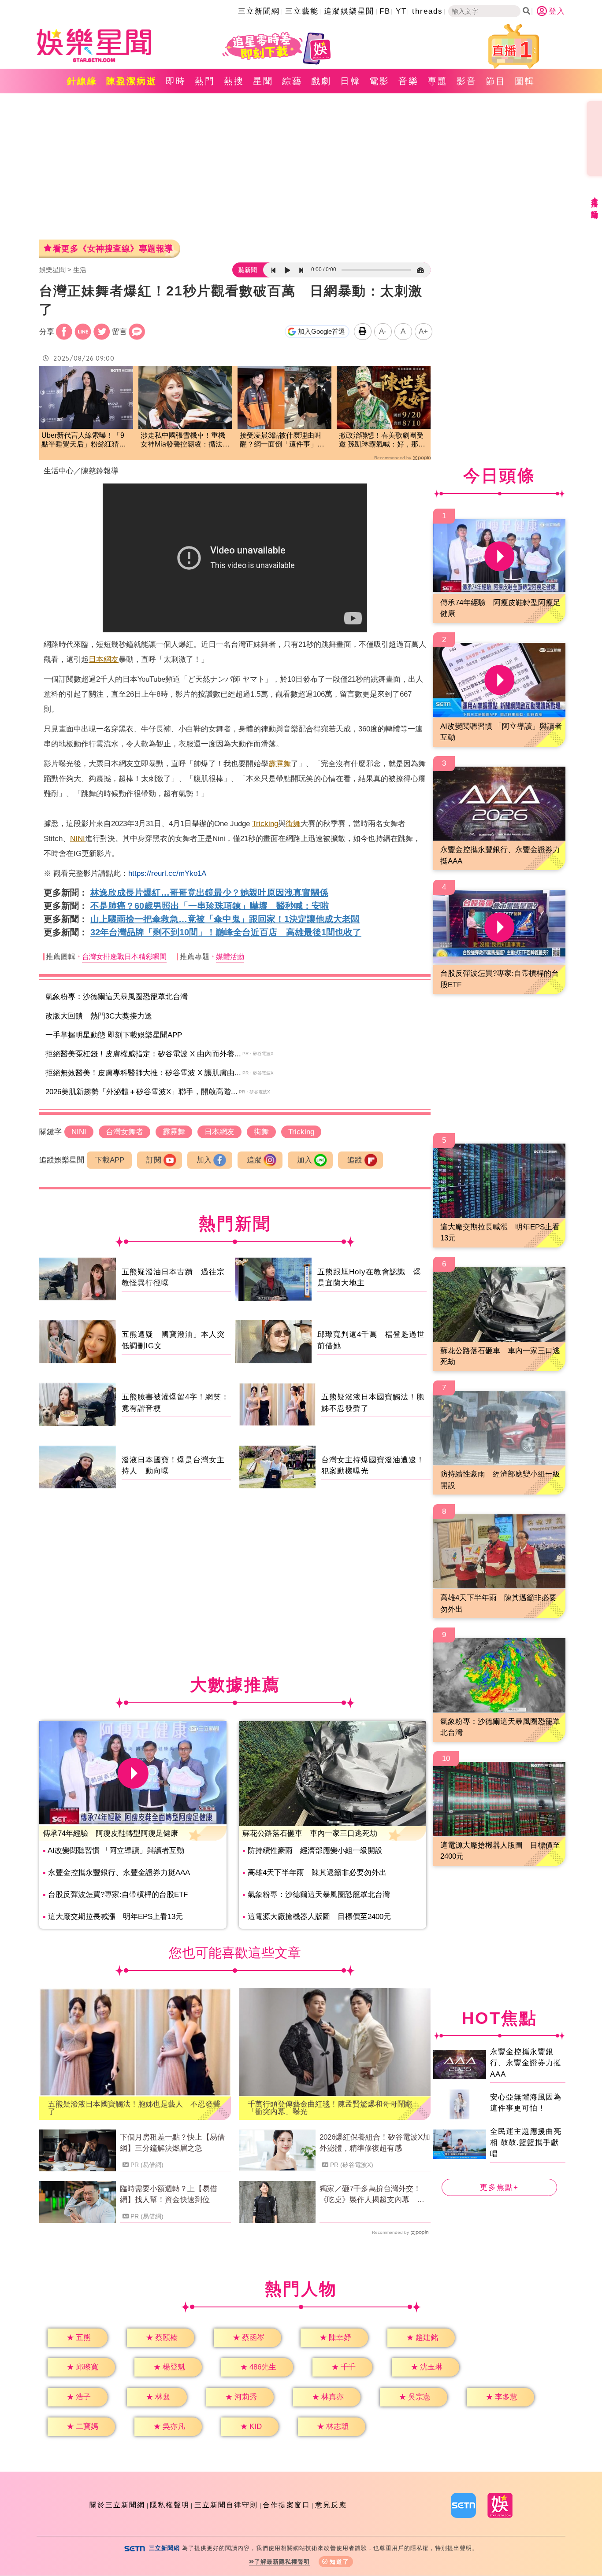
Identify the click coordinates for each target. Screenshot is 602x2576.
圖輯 (525, 81)
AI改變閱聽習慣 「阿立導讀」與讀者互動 (116, 1851)
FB (385, 11)
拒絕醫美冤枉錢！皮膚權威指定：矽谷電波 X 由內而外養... (143, 1054)
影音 (467, 81)
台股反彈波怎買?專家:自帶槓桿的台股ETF (118, 1895)
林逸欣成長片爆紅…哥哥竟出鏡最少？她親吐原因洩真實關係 (209, 893)
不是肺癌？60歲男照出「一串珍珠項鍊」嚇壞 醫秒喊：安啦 (210, 906)
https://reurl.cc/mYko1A (167, 873)
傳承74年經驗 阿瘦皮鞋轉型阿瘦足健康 (110, 1833)
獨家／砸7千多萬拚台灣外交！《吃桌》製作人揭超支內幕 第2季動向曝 (374, 2195)
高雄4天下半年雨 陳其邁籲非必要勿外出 (317, 1873)
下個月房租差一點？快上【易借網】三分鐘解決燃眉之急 (172, 2143)
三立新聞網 (259, 11)
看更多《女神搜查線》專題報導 (113, 249)
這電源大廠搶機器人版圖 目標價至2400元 (319, 1917)
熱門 (205, 81)
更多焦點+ (499, 2187)
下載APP (110, 1160)
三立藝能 (302, 11)
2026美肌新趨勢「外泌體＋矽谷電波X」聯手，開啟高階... (141, 1092)
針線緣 (82, 81)
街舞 (293, 824)
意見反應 (331, 2505)
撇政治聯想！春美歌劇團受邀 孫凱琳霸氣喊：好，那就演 (382, 441)
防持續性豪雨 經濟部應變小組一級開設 (315, 1851)
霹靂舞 (280, 764)
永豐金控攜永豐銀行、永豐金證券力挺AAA (119, 1873)
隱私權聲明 (170, 2505)
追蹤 (254, 1160)
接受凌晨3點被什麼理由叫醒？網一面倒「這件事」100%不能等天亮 (281, 441)
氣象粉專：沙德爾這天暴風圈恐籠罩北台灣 (117, 997)
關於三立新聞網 (117, 2505)
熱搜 (234, 81)
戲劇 (321, 81)
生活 (80, 270)
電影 (379, 81)
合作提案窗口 (286, 2505)
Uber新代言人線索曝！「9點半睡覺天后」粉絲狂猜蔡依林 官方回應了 (84, 441)
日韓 (350, 81)
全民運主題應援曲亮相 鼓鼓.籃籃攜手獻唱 (526, 2143)
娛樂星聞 (52, 270)
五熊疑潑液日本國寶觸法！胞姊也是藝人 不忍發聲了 (134, 2108)
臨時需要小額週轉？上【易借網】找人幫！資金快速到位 (169, 2194)
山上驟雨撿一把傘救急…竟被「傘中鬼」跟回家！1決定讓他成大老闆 (225, 919)
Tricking (265, 824)
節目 (496, 81)
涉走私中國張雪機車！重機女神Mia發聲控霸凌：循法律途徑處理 (185, 441)
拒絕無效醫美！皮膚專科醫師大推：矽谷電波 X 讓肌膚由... (143, 1073)
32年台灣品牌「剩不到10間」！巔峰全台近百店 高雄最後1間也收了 (226, 932)
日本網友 (104, 659)
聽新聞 (248, 270)
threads (427, 11)
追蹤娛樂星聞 (349, 11)
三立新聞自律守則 (226, 2505)
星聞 (263, 81)
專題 (438, 81)
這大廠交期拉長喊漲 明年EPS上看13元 (115, 1917)
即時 (176, 81)
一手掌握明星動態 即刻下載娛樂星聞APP (114, 1035)
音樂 (409, 81)
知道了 (340, 2562)
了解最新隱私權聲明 (282, 2562)
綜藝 (292, 81)
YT (401, 11)
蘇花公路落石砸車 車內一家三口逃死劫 (310, 1833)
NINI (78, 839)
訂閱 (154, 1160)
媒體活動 (230, 957)
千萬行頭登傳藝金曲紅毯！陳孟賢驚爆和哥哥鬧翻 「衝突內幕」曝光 (334, 2108)
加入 (204, 1160)
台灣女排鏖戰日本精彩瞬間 (124, 957)
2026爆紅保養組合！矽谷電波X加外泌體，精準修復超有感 (375, 2143)
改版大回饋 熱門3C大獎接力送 (99, 1016)
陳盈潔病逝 (132, 81)
